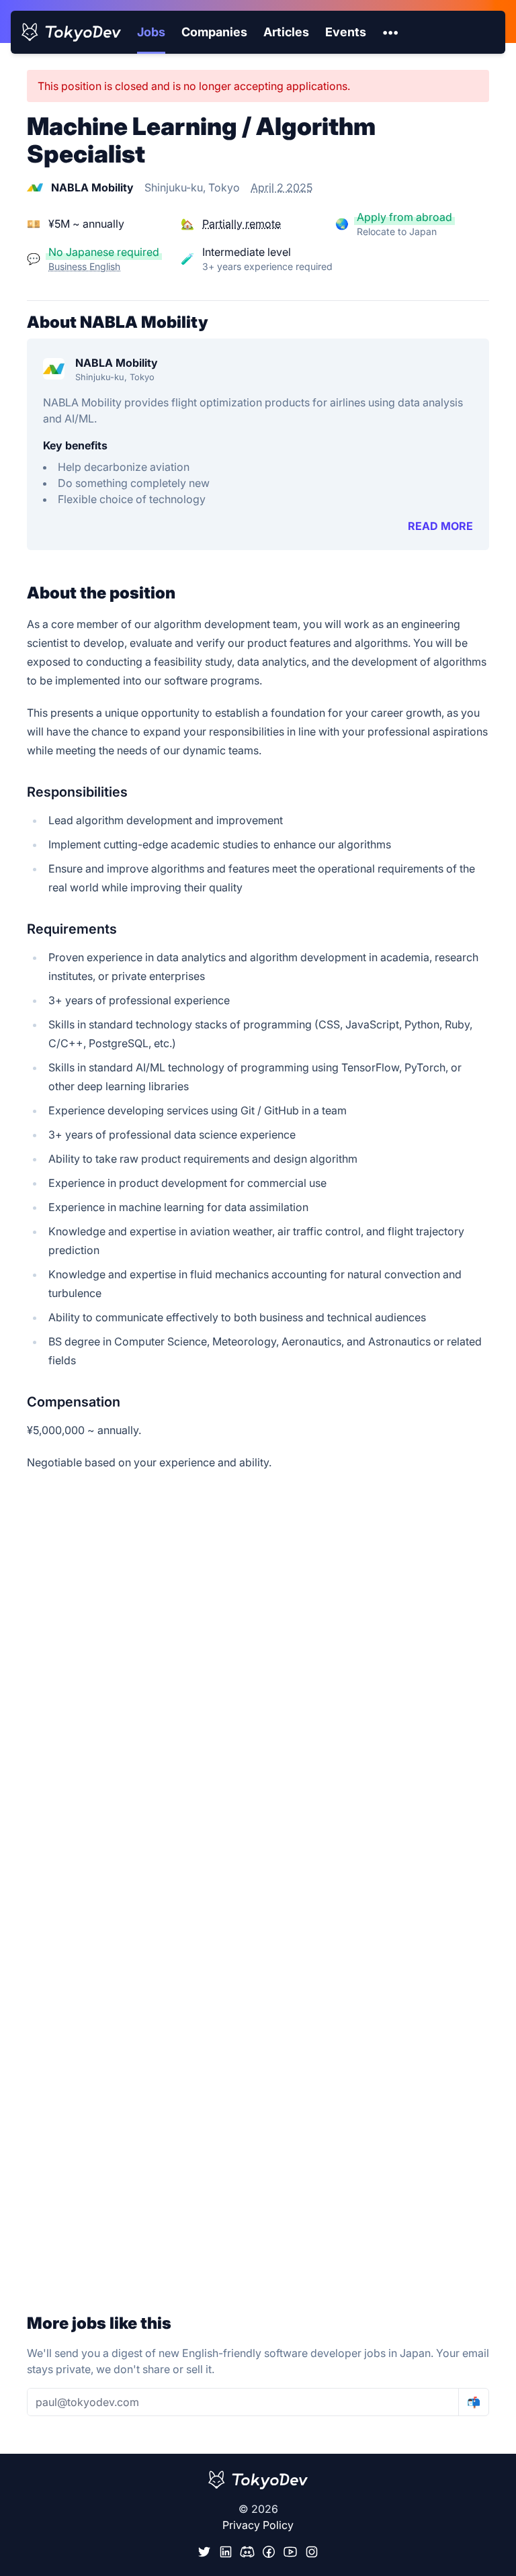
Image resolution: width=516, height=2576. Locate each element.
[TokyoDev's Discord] (247, 2552)
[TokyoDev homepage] (71, 32)
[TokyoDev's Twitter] (204, 2552)
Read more (440, 526)
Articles (286, 32)
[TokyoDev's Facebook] (269, 2552)
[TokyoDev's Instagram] (312, 2552)
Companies (214, 32)
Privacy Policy (258, 2525)
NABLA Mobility (117, 363)
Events (346, 32)
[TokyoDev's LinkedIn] (226, 2552)
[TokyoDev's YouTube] (290, 2552)
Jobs (151, 32)
